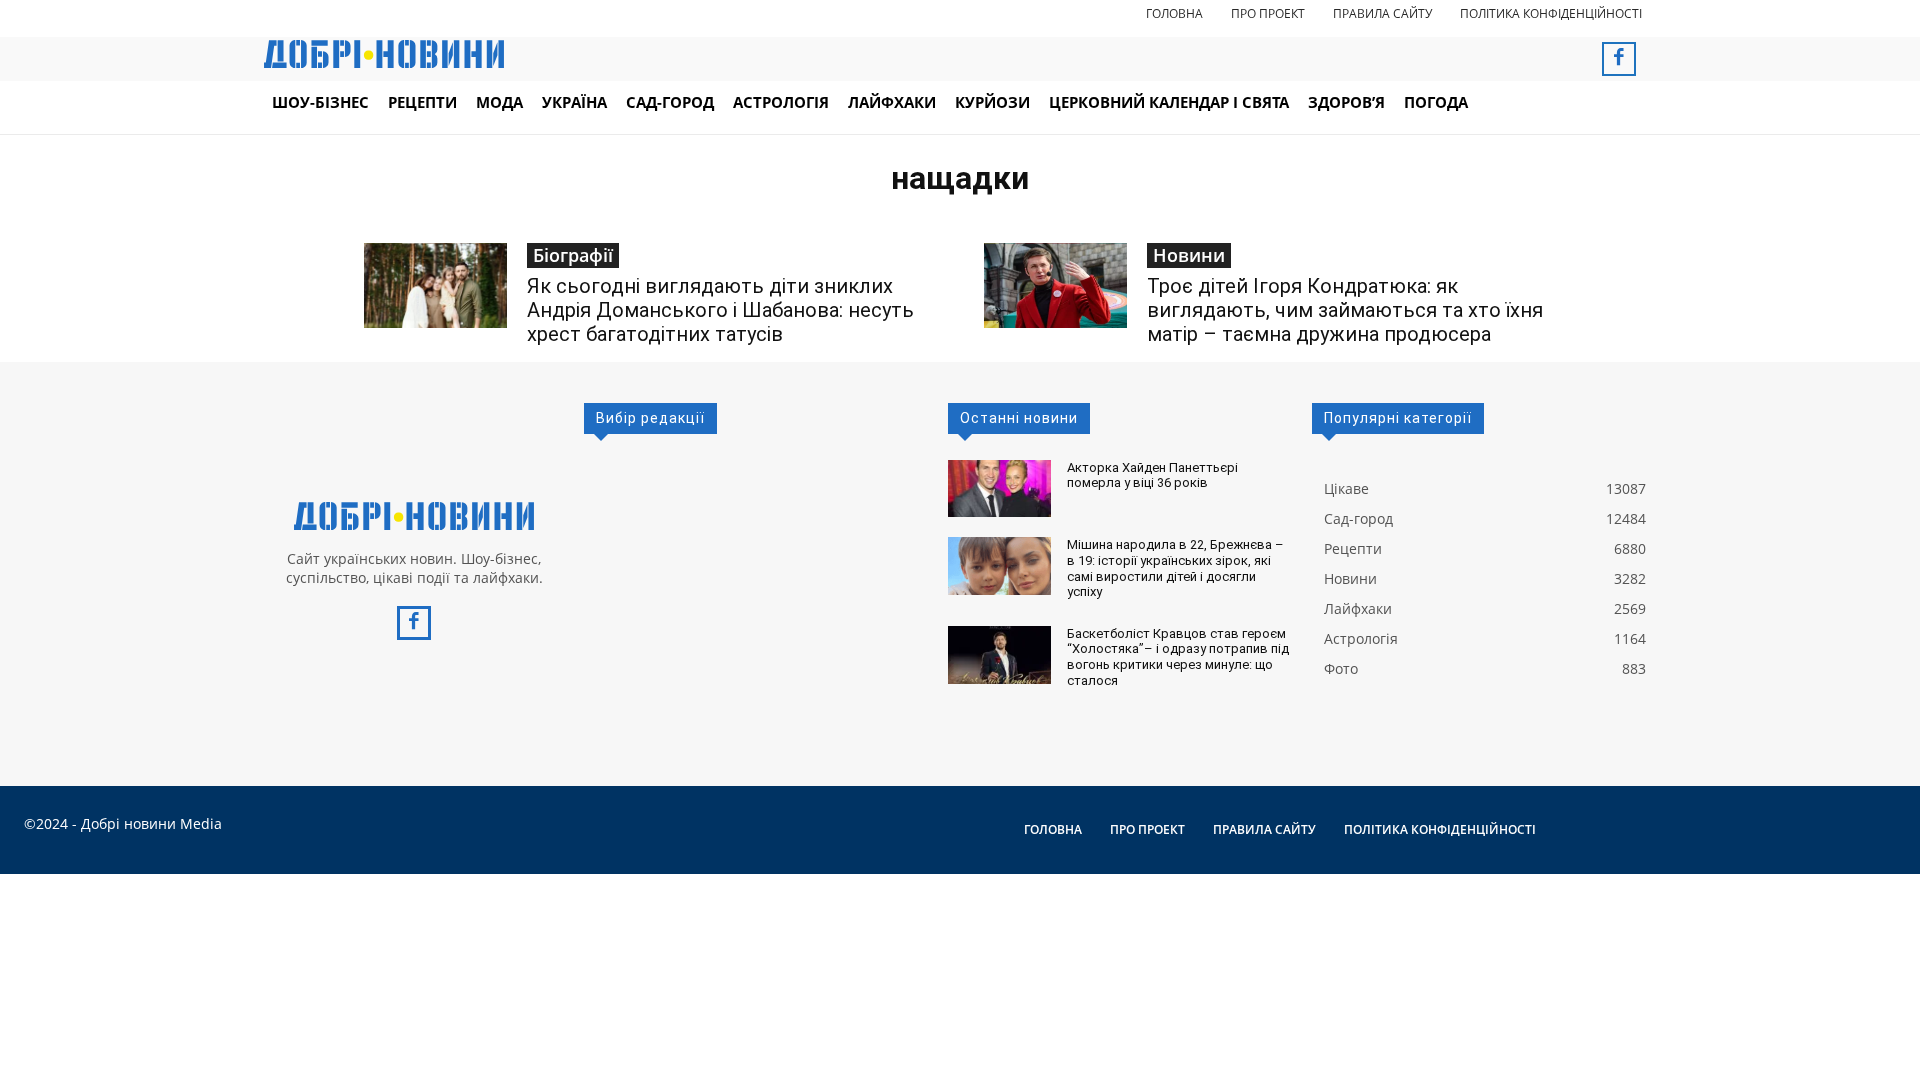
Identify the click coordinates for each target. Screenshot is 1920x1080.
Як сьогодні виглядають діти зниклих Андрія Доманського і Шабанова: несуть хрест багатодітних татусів (720, 310)
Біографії (573, 255)
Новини (1189, 255)
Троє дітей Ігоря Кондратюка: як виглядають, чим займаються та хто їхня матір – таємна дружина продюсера (1345, 310)
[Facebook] (1619, 59)
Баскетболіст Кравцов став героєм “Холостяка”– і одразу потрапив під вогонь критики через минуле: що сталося (1178, 657)
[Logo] (414, 516)
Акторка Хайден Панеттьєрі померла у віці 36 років (1152, 475)
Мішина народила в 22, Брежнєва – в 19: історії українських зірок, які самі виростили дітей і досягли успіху (1175, 568)
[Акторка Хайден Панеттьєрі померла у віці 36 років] (999, 489)
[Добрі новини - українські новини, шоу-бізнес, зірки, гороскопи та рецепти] (384, 54)
